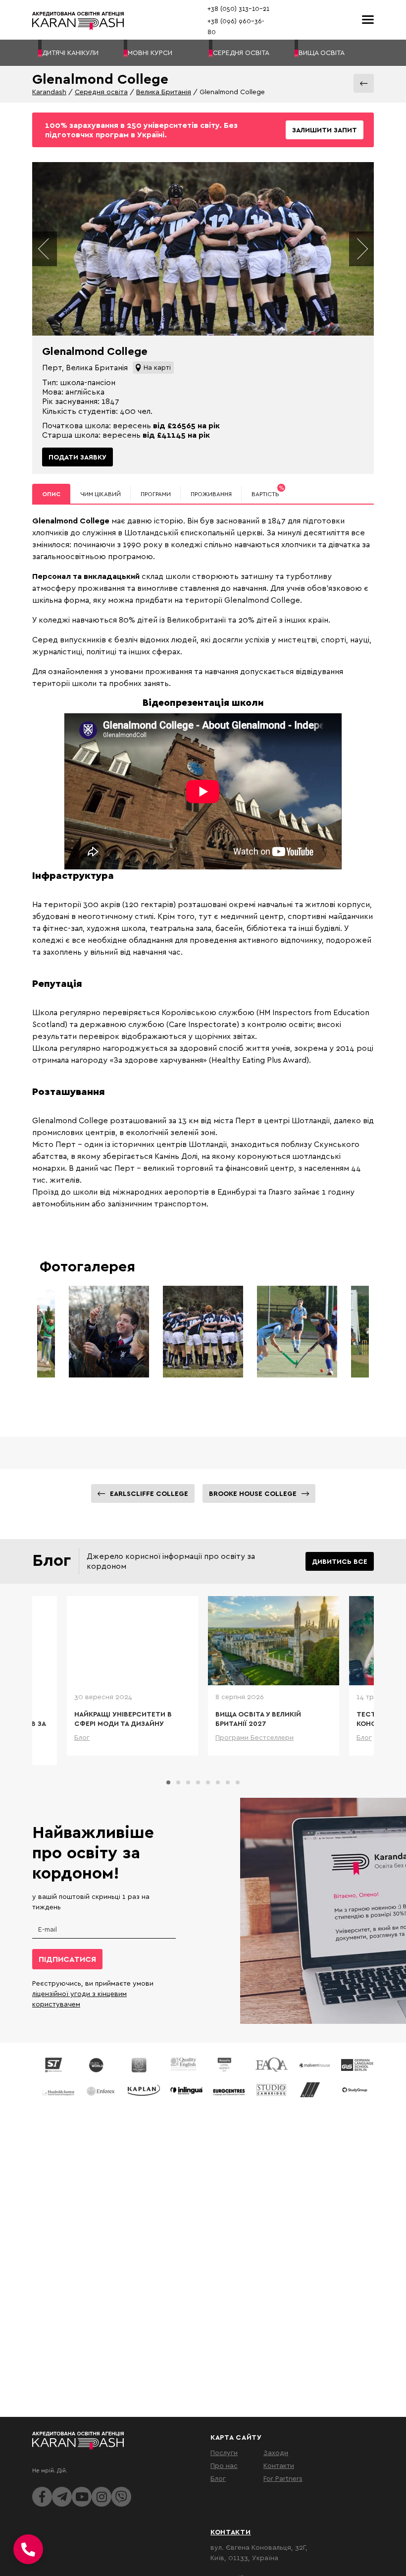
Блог (218, 2478)
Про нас (224, 2465)
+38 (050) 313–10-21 (238, 8)
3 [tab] (188, 1782)
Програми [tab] (156, 494)
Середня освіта (101, 91)
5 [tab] (208, 1782)
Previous (45, 249)
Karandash (49, 91)
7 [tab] (228, 1782)
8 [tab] (238, 1782)
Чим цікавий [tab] (101, 494)
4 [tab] (198, 1782)
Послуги (224, 2452)
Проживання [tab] (211, 494)
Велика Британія (164, 91)
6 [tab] (218, 1782)
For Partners (283, 2478)
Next (361, 249)
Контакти (279, 2465)
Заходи (276, 2452)
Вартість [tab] (268, 491)
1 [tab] (168, 1782)
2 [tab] (178, 1782)
